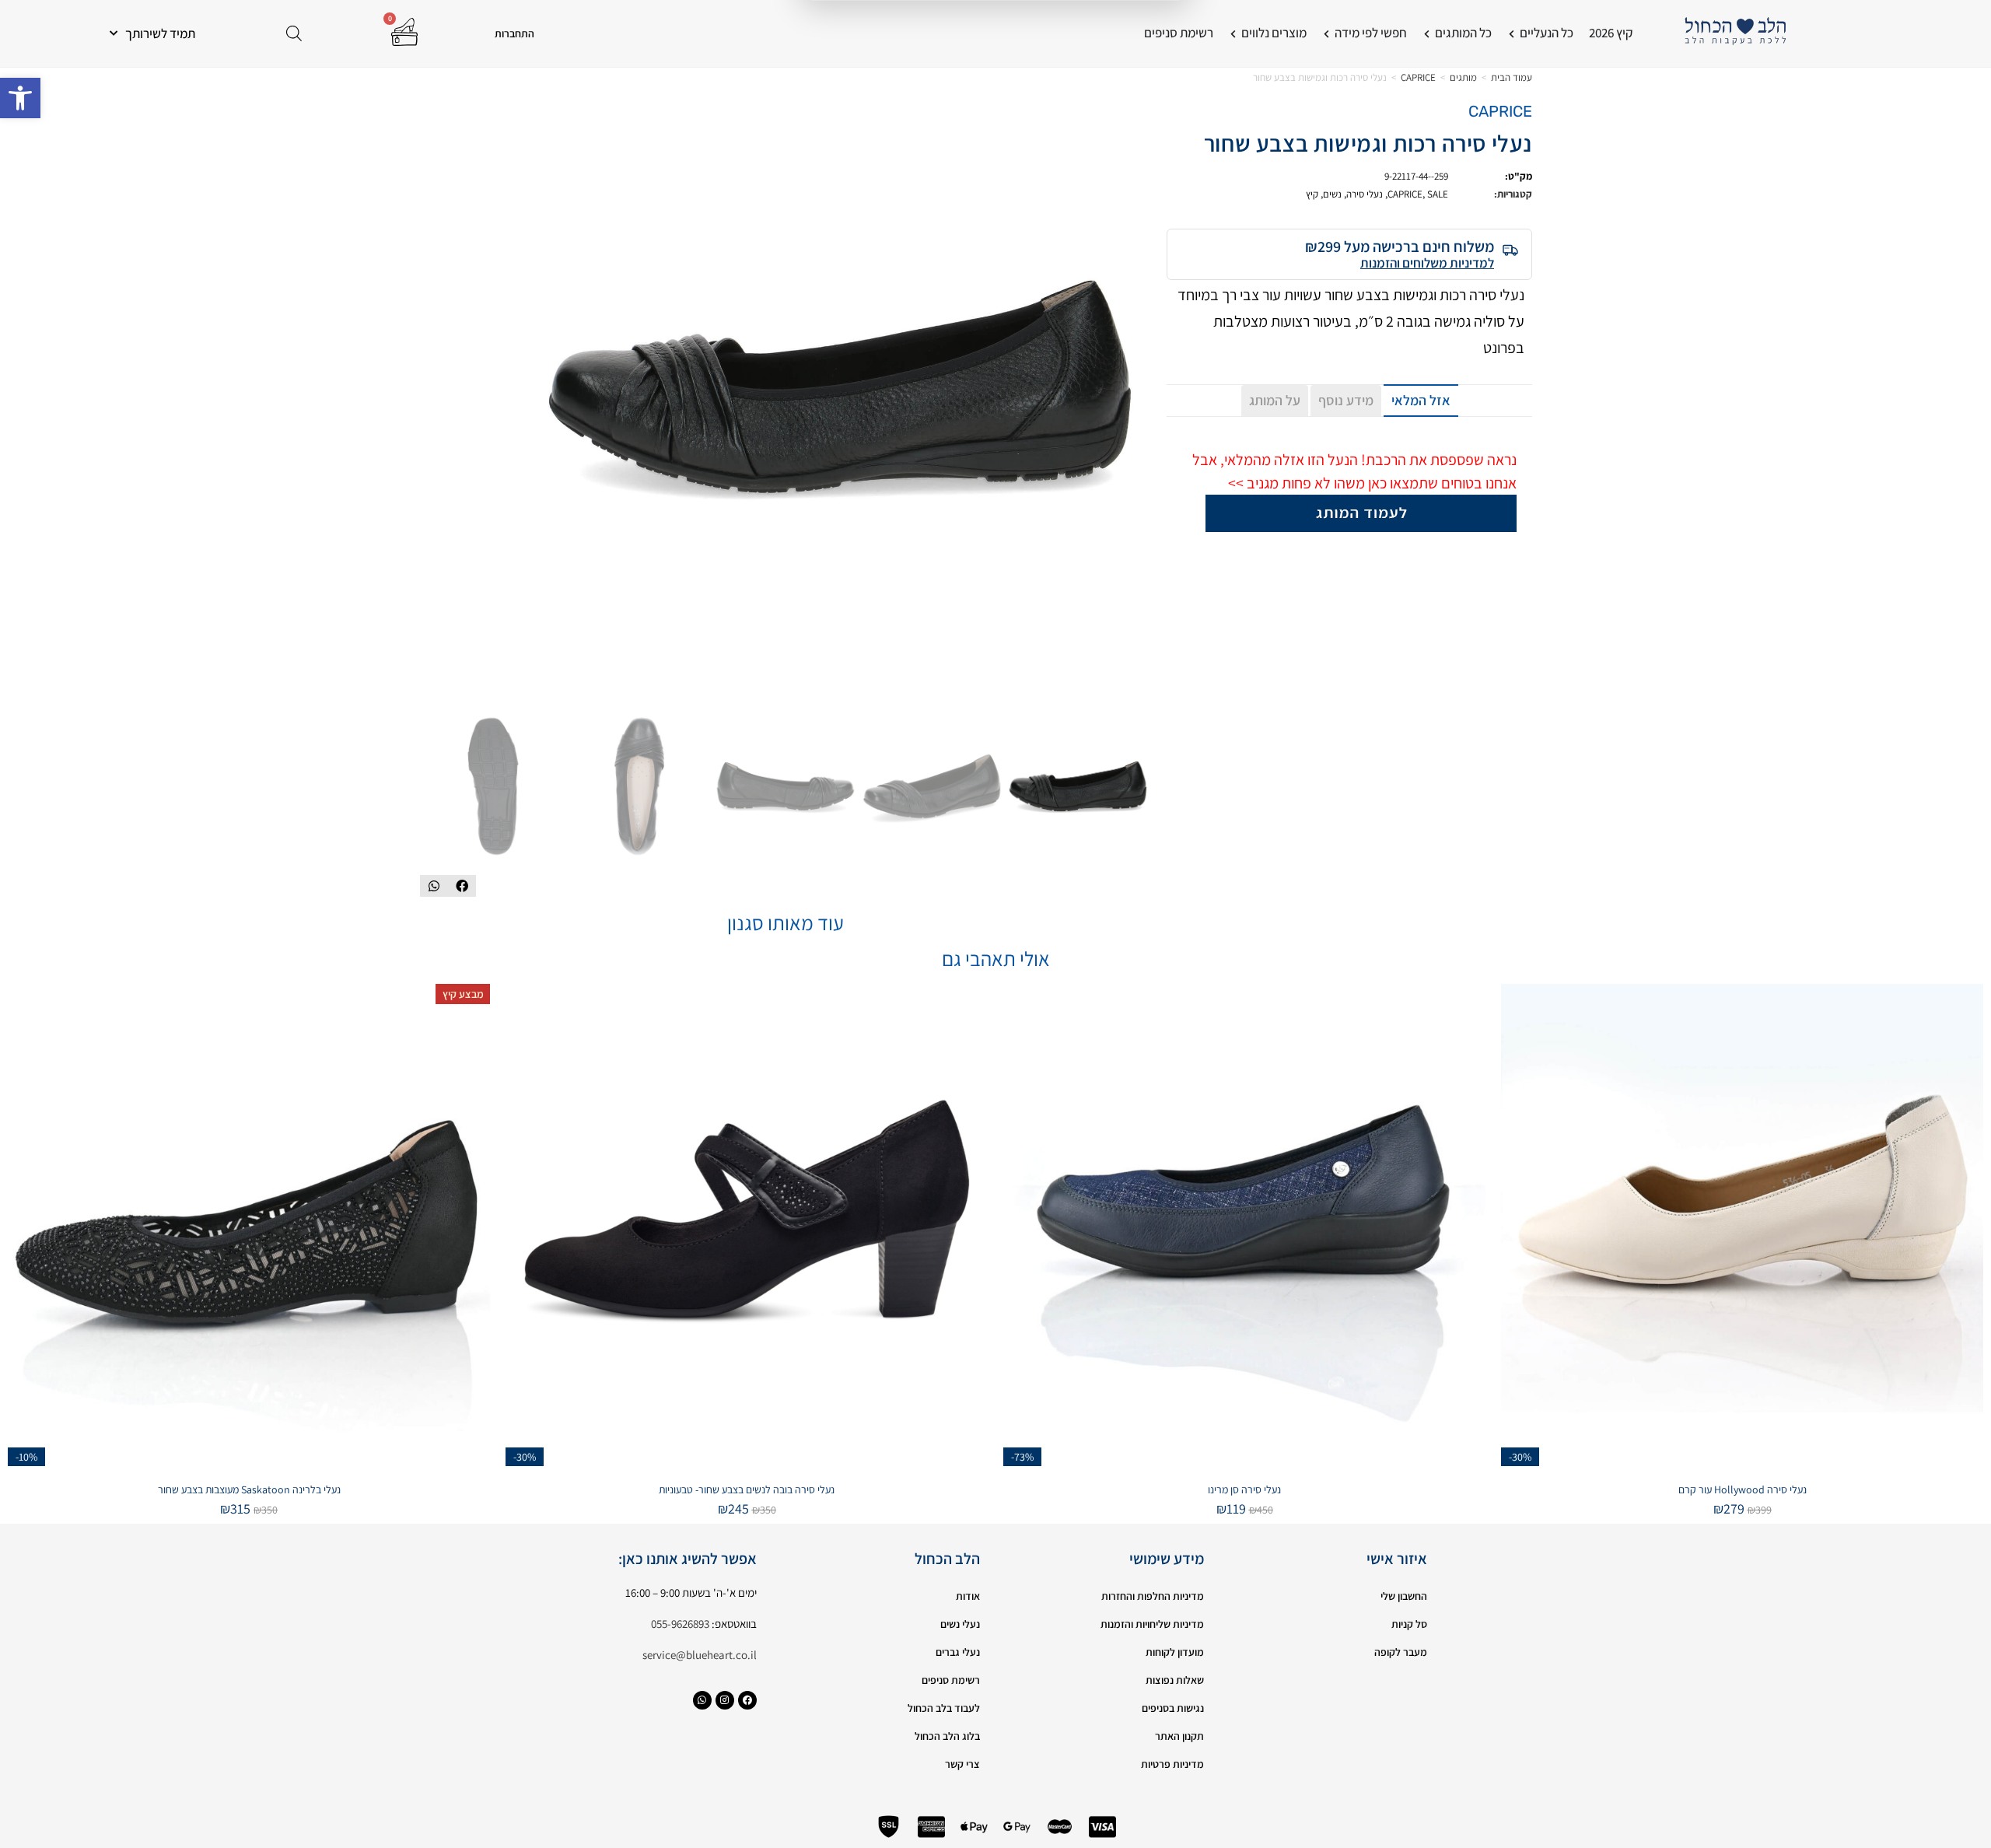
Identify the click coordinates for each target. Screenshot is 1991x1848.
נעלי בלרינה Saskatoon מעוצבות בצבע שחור (249, 1489)
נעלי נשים (960, 1624)
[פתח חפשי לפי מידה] (1326, 33)
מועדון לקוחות (1175, 1652)
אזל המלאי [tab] (1421, 400)
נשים (1332, 194)
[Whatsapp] (702, 1700)
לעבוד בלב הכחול (944, 1708)
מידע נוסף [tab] (1346, 400)
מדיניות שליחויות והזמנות (1152, 1624)
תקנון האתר (1179, 1736)
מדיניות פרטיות (1172, 1764)
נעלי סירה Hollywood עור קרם (1743, 1489)
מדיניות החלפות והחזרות (1153, 1596)
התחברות (514, 33)
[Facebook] (747, 1700)
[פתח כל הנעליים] (1512, 33)
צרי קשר (962, 1764)
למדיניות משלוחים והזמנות (1427, 263)
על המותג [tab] (1275, 400)
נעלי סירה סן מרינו (1244, 1489)
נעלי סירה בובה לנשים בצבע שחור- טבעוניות (747, 1489)
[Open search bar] (294, 33)
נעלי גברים (958, 1652)
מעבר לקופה (1401, 1652)
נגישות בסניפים (1173, 1708)
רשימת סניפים (951, 1680)
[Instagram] (725, 1700)
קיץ (1312, 194)
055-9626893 (680, 1624)
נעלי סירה (1365, 194)
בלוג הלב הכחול (947, 1736)
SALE (1438, 194)
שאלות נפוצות (1175, 1680)
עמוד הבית (1512, 77)
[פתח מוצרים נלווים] (1233, 33)
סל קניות (1409, 1624)
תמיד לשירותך (160, 33)
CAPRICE (1418, 77)
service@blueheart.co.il (700, 1655)
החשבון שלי (1404, 1596)
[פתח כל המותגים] (1427, 33)
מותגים (1463, 77)
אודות (968, 1596)
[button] (20, 98)
